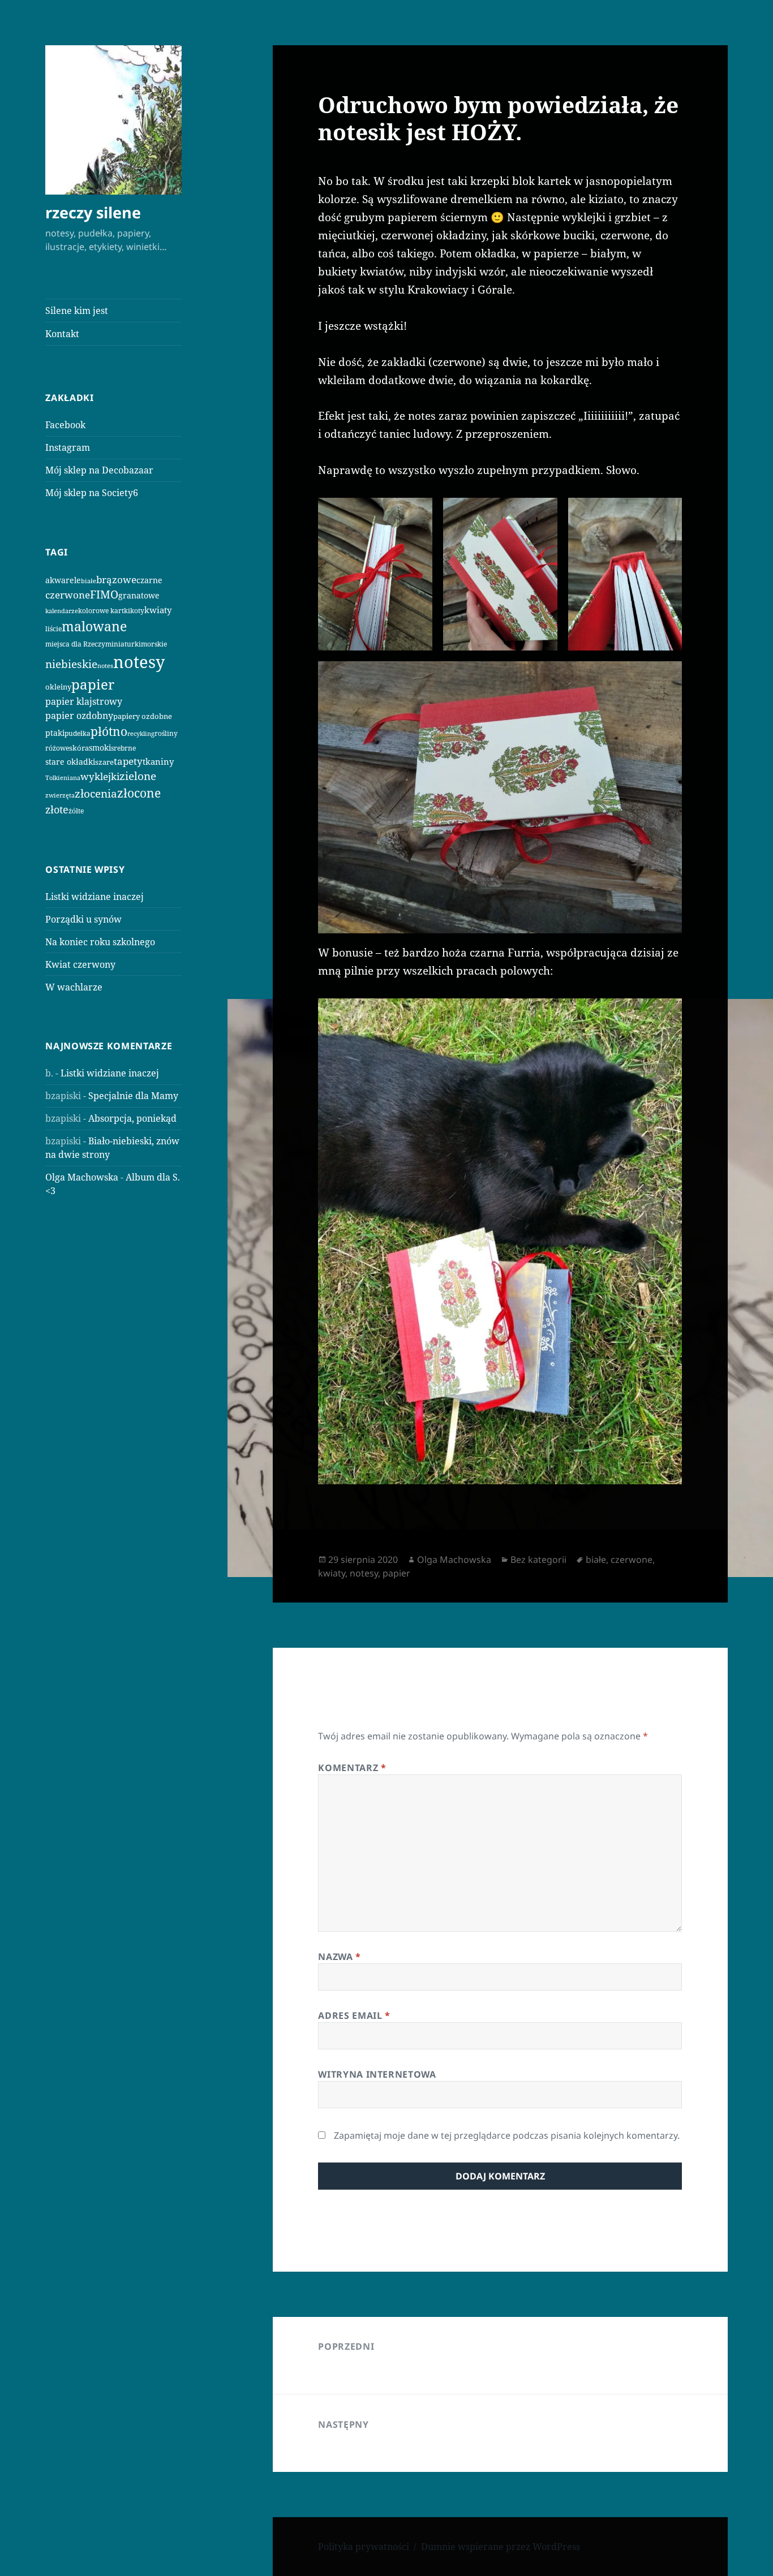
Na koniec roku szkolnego (100, 942)
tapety (128, 761)
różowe (57, 748)
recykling (141, 734)
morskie (154, 644)
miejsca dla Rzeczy (75, 644)
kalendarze (62, 611)
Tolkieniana (63, 778)
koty (137, 610)
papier (93, 684)
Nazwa (339, 1957)
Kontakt (62, 334)
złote (57, 809)
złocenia (96, 793)
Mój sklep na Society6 (92, 493)
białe (89, 581)
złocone (139, 793)
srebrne (123, 748)
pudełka (78, 733)
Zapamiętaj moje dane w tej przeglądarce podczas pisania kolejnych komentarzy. (507, 2135)
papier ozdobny (79, 716)
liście (53, 629)
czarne (149, 580)
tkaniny (158, 761)
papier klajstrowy (84, 701)
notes (105, 665)
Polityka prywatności (364, 2547)
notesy (139, 662)
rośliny (166, 733)
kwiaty (158, 610)
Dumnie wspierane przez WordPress (501, 2547)
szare (104, 762)
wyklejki (100, 776)
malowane (94, 626)
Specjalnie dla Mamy (133, 1096)
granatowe (139, 595)
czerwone (68, 595)
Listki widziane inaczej (95, 897)
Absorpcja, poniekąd (132, 1118)
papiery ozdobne (143, 716)
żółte (76, 811)
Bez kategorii (538, 1560)
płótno (109, 731)
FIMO (104, 594)
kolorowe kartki (104, 610)
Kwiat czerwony (80, 964)
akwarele (63, 580)
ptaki (55, 733)
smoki (100, 748)
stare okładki (70, 762)
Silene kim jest (77, 311)
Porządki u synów (83, 919)
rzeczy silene (93, 212)
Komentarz (352, 1768)
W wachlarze (74, 987)
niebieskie (71, 664)
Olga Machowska (82, 1177)
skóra (79, 748)
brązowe (116, 580)
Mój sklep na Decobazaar (99, 470)
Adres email (354, 2015)
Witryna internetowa (377, 2074)
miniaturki (123, 644)
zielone (138, 776)
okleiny (58, 687)
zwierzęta (60, 795)
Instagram (68, 447)
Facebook (65, 425)
